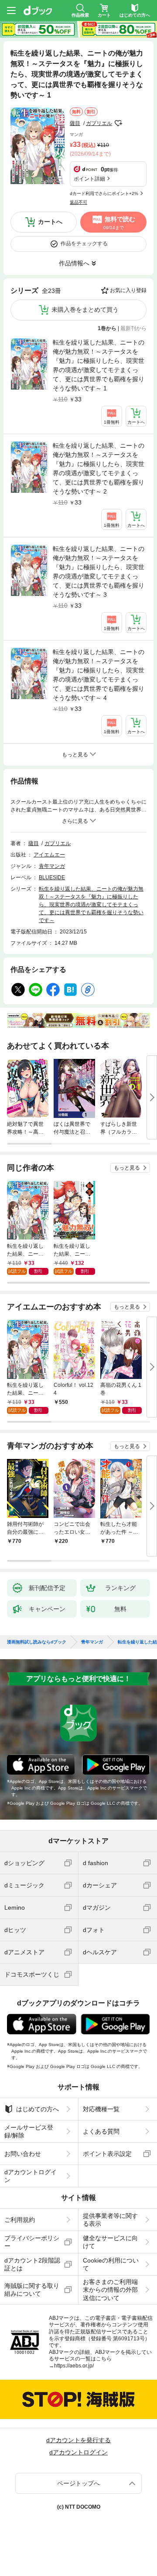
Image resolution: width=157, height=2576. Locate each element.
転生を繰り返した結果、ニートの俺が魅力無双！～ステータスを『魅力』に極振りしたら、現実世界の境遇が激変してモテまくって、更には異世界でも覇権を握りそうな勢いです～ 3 (99, 572)
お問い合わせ (23, 2154)
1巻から (107, 328)
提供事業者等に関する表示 (110, 2220)
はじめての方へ (38, 2109)
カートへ (50, 222)
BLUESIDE (52, 877)
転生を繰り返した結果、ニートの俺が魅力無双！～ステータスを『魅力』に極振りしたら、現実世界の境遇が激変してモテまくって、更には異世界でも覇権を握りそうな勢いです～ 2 (99, 468)
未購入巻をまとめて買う (85, 310)
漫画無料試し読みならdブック (37, 1642)
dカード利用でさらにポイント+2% (104, 193)
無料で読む (119, 223)
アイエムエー (49, 855)
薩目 (75, 123)
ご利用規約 (20, 2220)
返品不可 (78, 202)
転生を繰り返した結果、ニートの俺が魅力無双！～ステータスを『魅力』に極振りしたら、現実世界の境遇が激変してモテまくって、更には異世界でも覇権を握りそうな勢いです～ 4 (99, 675)
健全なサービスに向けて (110, 2242)
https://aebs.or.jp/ (74, 2366)
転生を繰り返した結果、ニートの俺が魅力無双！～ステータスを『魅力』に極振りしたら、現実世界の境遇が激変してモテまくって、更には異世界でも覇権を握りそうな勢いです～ (91, 905)
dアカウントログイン (31, 2176)
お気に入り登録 (128, 290)
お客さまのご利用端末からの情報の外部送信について (110, 2290)
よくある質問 (101, 2131)
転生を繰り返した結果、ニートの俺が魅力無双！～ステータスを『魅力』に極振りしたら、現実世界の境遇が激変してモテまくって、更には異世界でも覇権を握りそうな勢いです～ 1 (99, 365)
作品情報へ (74, 263)
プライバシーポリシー (32, 2242)
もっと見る (127, 1168)
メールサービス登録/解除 (29, 2131)
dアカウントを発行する (78, 2440)
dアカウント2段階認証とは (32, 2264)
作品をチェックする (84, 244)
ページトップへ (78, 2483)
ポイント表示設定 (107, 2154)
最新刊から (133, 328)
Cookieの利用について (111, 2264)
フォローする (118, 123)
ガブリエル (99, 123)
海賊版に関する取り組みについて (32, 2290)
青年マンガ (52, 866)
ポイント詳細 (89, 179)
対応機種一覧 (101, 2109)
